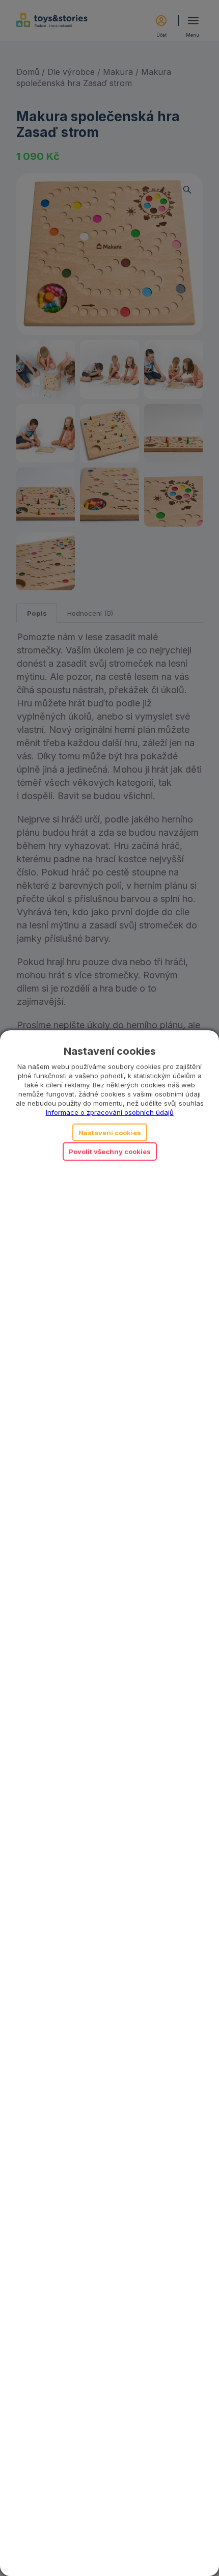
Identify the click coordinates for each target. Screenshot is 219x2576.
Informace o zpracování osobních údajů (110, 1112)
